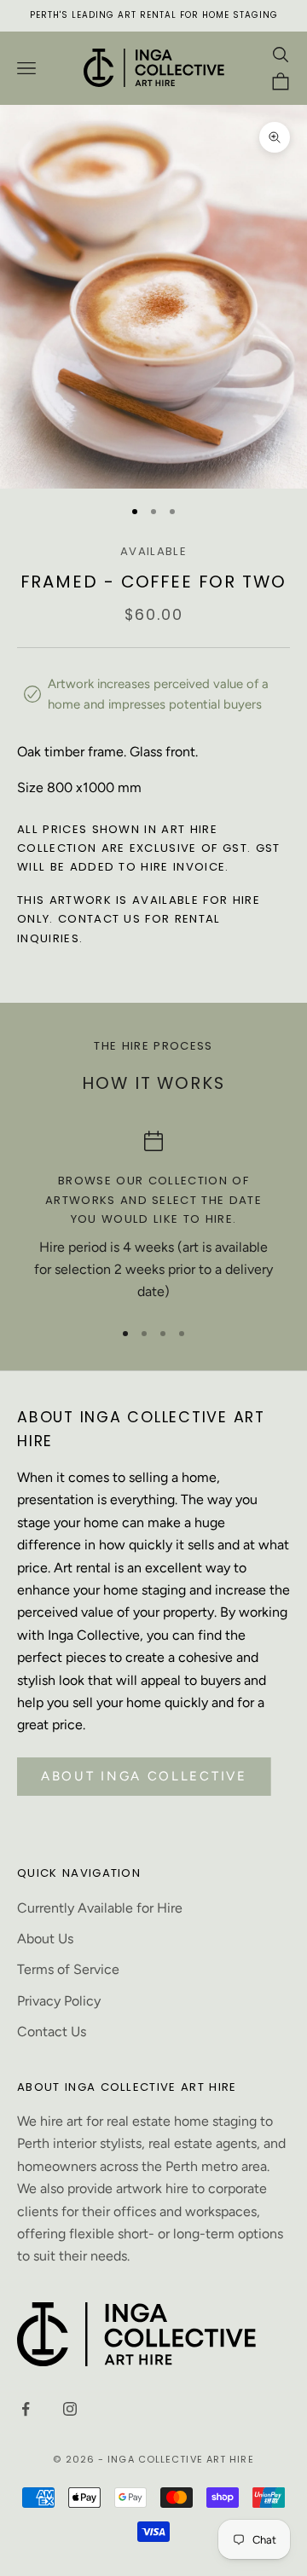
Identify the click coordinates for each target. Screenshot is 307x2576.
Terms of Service (68, 1969)
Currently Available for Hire (100, 1908)
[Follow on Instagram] (70, 2409)
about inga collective (144, 1776)
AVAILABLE (153, 551)
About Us (45, 1939)
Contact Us (52, 2032)
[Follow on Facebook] (26, 2409)
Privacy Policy (59, 2001)
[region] (153, 1217)
